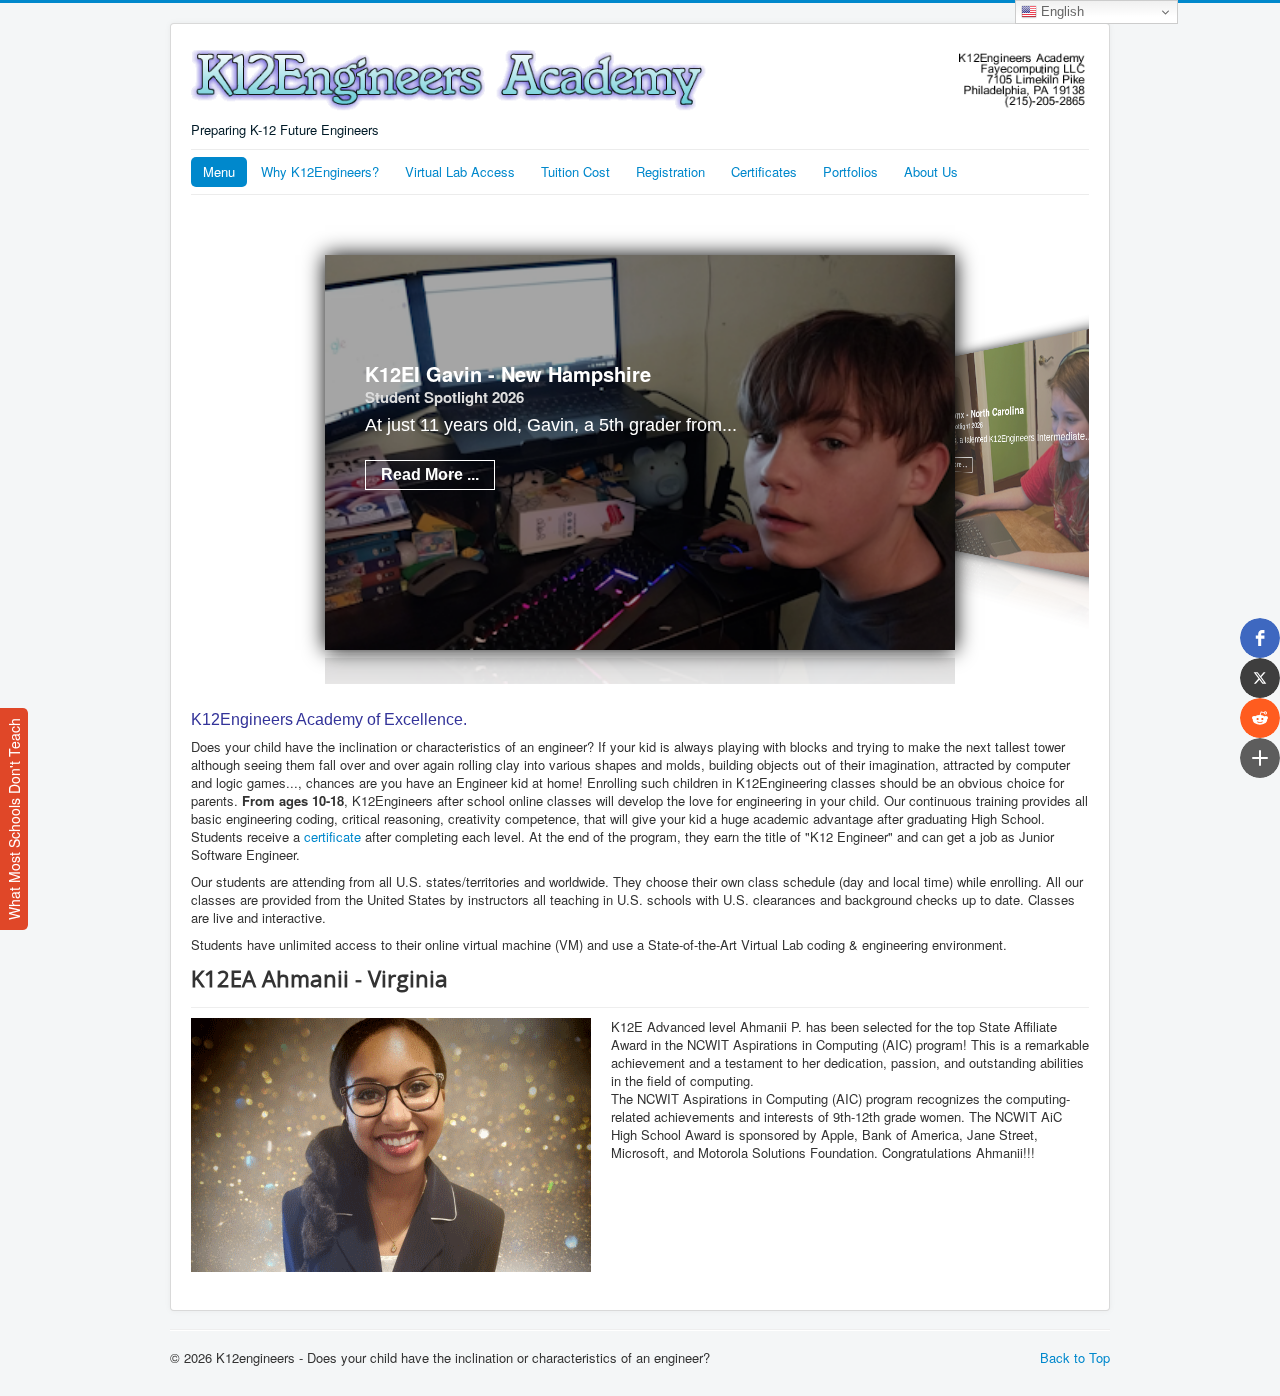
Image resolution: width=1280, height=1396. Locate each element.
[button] (1260, 638)
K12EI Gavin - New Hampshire (508, 373)
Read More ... (430, 474)
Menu (219, 171)
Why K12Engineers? (320, 171)
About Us (931, 171)
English (1060, 11)
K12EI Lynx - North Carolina (977, 412)
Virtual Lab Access (460, 171)
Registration (670, 171)
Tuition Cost (575, 171)
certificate (332, 836)
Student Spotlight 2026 (444, 397)
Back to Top (1075, 1357)
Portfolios (850, 171)
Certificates (764, 171)
